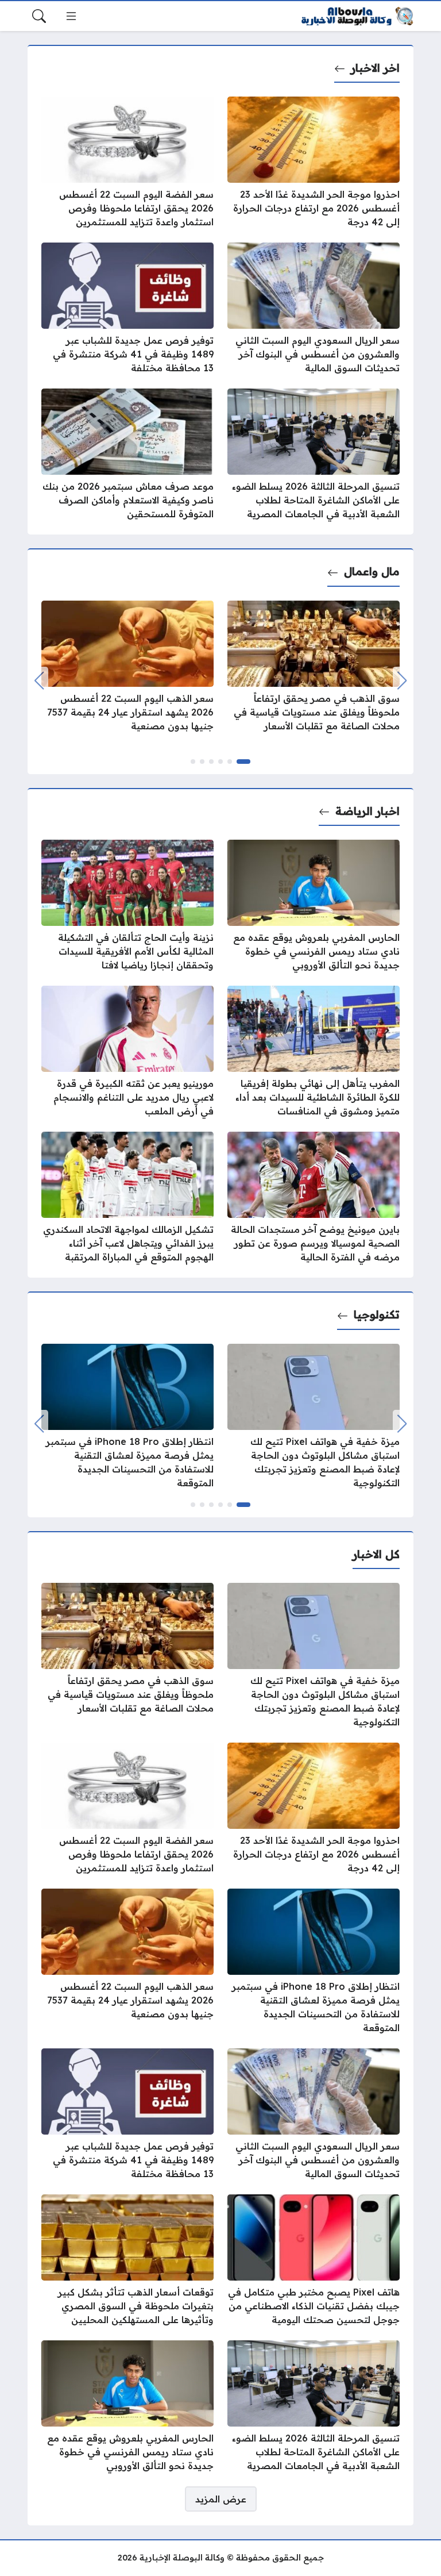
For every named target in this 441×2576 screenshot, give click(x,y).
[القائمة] (71, 16)
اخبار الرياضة (367, 811)
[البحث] (39, 16)
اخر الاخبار (375, 68)
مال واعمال (372, 571)
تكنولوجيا (377, 1314)
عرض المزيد (221, 2499)
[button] (243, 762)
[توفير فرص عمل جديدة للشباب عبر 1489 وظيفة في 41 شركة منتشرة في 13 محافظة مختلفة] (127, 309)
